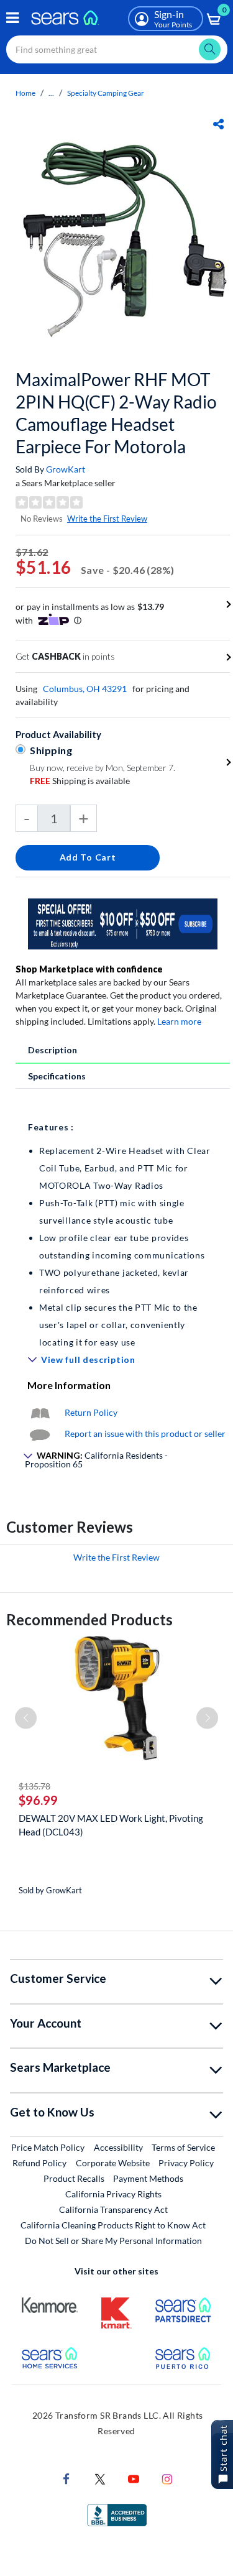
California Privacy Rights (113, 2194)
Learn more (179, 1021)
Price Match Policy (48, 2147)
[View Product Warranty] (40, 1412)
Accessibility (118, 2147)
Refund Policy (39, 2163)
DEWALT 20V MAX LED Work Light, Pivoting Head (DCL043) (111, 1825)
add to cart (88, 857)
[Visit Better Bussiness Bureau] (117, 2514)
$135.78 (34, 1786)
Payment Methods (148, 2178)
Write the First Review (107, 519)
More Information (69, 1385)
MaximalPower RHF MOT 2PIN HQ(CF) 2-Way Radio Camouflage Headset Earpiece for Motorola (116, 413)
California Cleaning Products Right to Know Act (113, 2225)
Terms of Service (183, 2147)
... (51, 93)
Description (53, 1050)
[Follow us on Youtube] (134, 2478)
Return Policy (91, 1412)
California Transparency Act (113, 2209)
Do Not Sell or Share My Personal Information (113, 2241)
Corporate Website (113, 2163)
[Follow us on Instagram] (167, 2478)
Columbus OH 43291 (85, 689)
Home (25, 93)
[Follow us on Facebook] (66, 2478)
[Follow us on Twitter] (100, 2478)
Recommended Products (89, 1619)
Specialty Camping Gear (106, 93)
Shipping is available (80, 781)
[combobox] (117, 49)
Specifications (57, 1076)
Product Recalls (74, 2178)
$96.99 (38, 1800)
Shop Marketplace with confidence (89, 969)
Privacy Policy (186, 2163)
